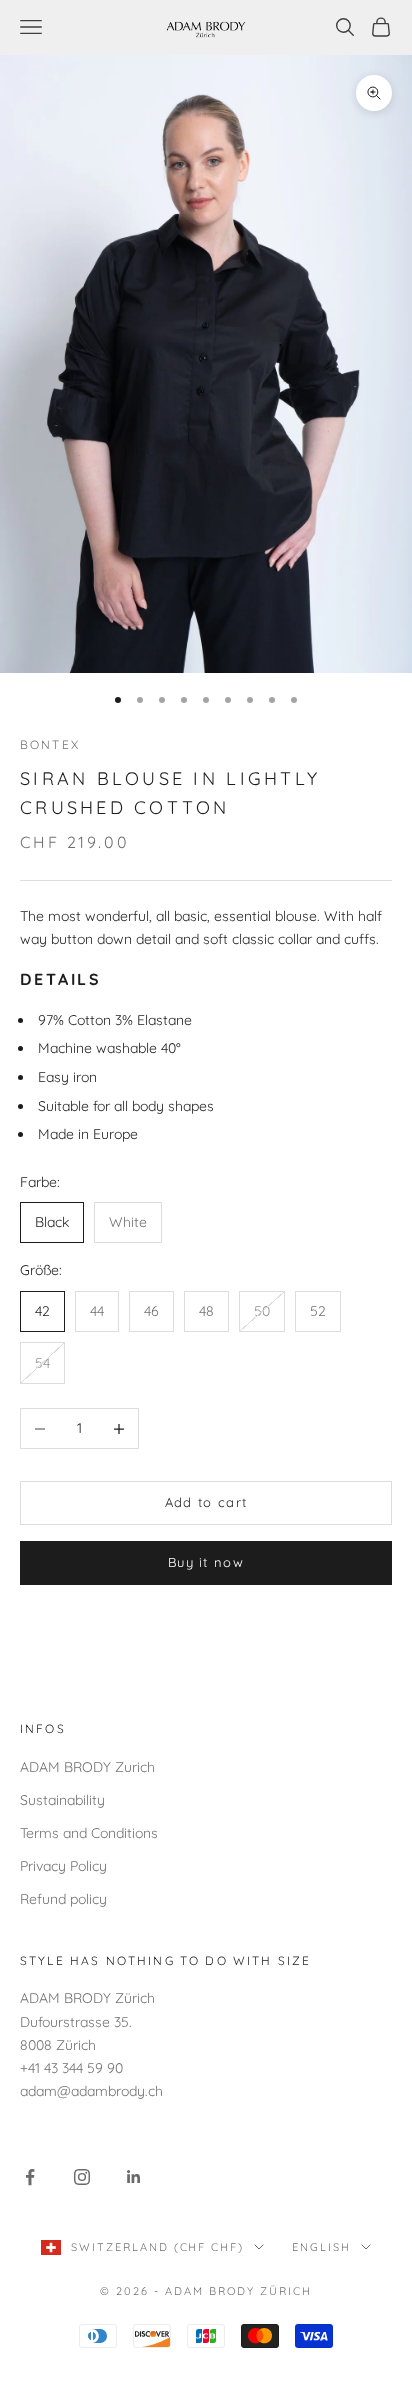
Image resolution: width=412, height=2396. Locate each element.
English (321, 2247)
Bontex (50, 744)
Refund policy (63, 1899)
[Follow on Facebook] (30, 2177)
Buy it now (206, 1562)
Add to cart (206, 1502)
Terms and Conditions (89, 1833)
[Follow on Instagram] (82, 2177)
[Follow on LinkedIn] (134, 2177)
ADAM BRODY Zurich (87, 1767)
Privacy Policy (63, 1866)
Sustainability (62, 1800)
